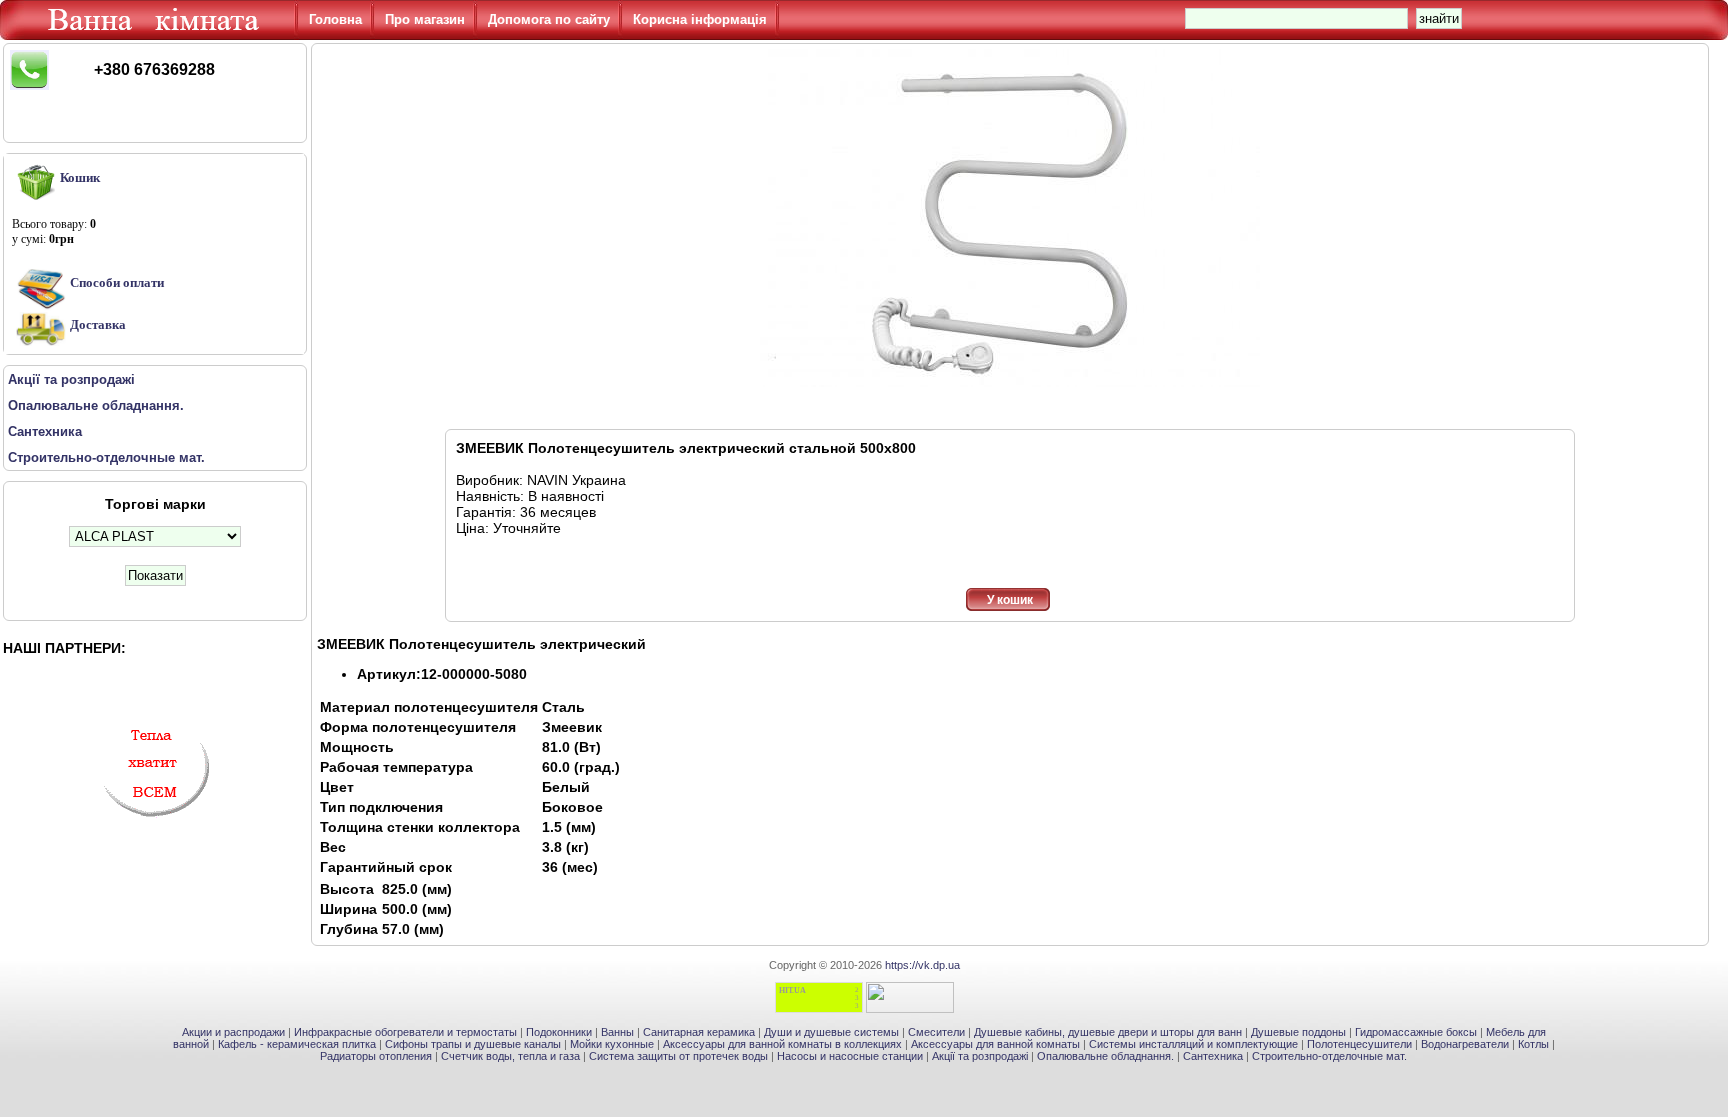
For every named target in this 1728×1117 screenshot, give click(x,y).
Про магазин (425, 19)
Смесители (936, 1032)
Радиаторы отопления (376, 1056)
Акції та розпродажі (980, 1056)
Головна (335, 19)
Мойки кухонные (612, 1044)
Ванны (617, 1032)
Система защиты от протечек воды (678, 1056)
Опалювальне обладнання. (1105, 1056)
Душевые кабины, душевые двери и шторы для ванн (1108, 1032)
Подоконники (559, 1032)
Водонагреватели (1465, 1044)
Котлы (1533, 1044)
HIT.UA (792, 990)
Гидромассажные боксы (1416, 1032)
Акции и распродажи (233, 1032)
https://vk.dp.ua (922, 965)
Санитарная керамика (699, 1032)
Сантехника (1213, 1056)
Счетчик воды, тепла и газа (510, 1056)
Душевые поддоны (1298, 1032)
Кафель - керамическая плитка (297, 1044)
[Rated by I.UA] (910, 1009)
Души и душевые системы (831, 1032)
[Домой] (157, 35)
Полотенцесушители (1359, 1044)
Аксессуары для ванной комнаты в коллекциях (782, 1044)
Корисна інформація (700, 19)
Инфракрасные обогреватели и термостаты (405, 1032)
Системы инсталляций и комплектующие (1193, 1044)
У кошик (1010, 600)
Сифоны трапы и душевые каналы (473, 1044)
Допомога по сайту (549, 19)
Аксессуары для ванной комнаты (995, 1044)
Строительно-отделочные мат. (1329, 1056)
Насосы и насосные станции (850, 1056)
